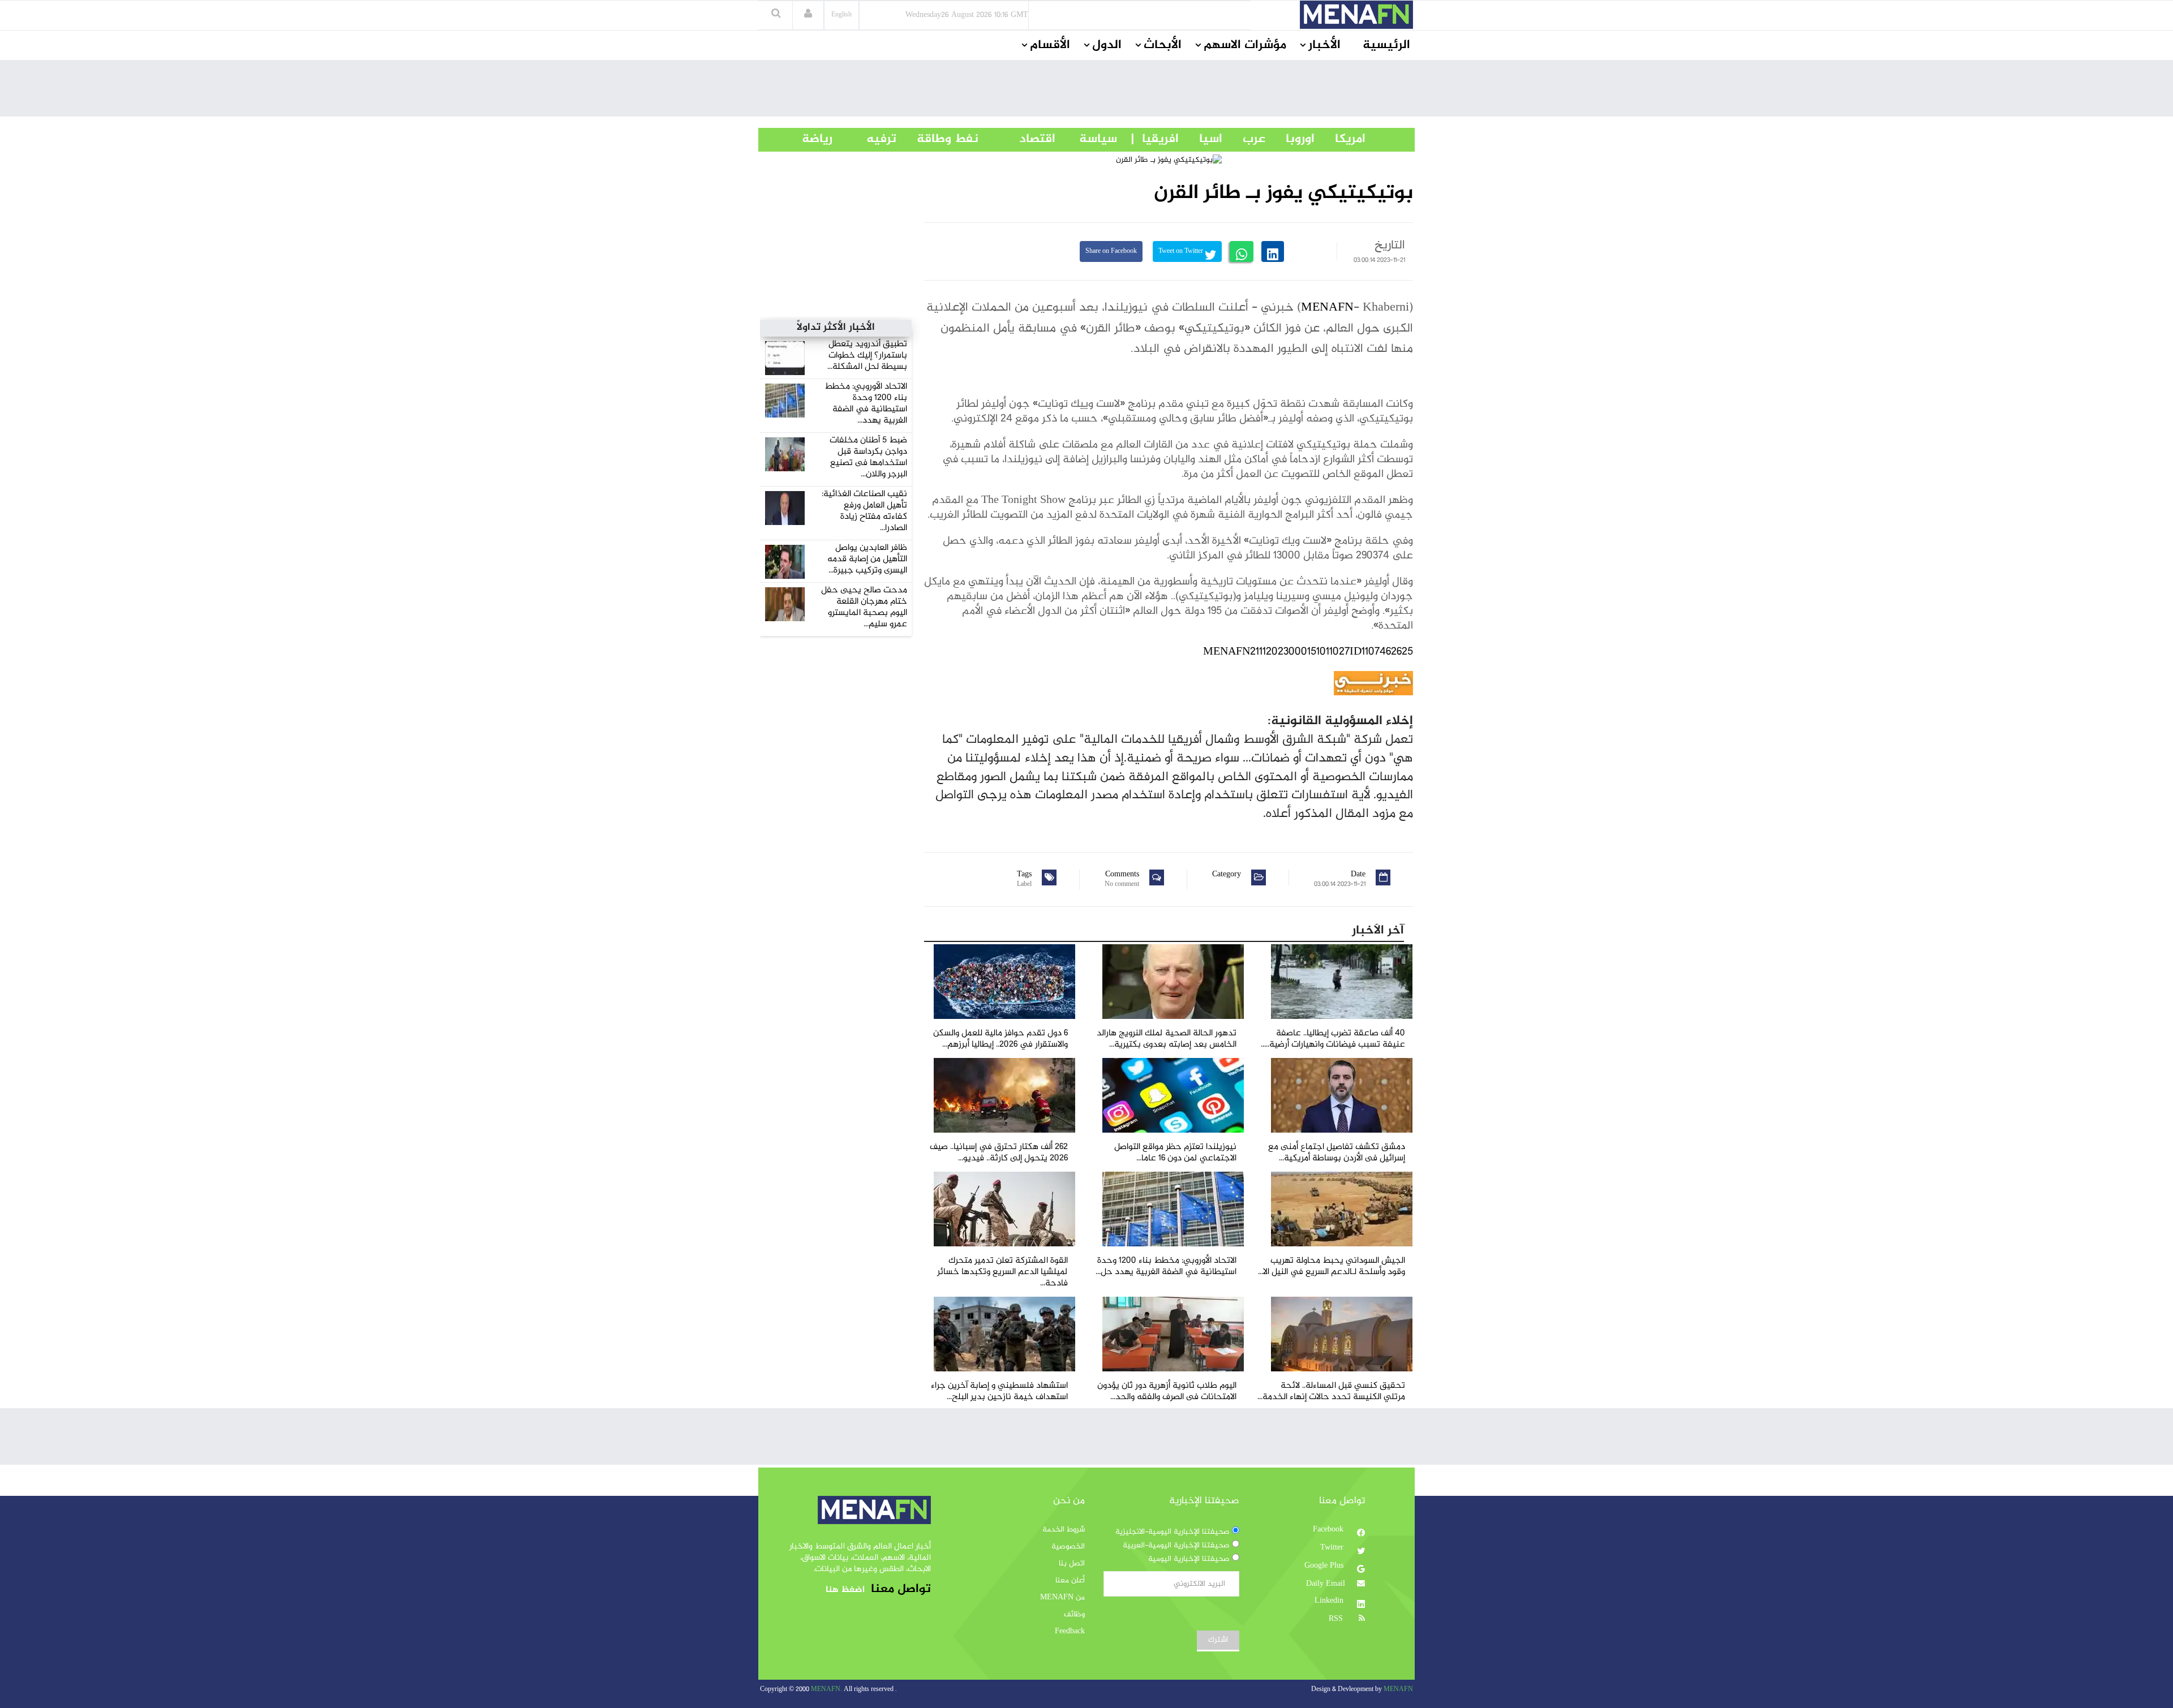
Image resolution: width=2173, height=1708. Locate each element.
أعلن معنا (1070, 1581)
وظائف (1074, 1615)
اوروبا (1290, 139)
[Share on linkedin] (1273, 251)
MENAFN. (826, 1690)
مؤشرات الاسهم (1245, 45)
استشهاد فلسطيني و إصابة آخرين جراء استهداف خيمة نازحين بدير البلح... (999, 1391)
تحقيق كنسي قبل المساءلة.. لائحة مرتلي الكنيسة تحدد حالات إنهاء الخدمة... (1331, 1391)
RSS (1337, 1619)
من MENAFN (1062, 1598)
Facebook (1329, 1530)
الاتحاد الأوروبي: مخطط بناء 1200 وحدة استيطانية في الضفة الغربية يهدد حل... (1166, 1266)
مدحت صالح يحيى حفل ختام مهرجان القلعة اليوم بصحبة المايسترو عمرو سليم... (864, 607)
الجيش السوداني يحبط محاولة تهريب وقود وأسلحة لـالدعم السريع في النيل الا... (1332, 1266)
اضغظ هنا (845, 1590)
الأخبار (1324, 45)
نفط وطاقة (937, 139)
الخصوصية (1068, 1547)
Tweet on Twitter (1182, 251)
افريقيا (1155, 139)
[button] (808, 15)
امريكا (1340, 139)
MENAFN (1327, 308)
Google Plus (1325, 1566)
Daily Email (1326, 1584)
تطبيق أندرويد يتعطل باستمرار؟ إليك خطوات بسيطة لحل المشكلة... (867, 356)
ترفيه (864, 139)
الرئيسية (1386, 45)
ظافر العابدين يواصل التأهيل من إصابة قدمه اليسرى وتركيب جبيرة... (867, 559)
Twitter (1333, 1548)
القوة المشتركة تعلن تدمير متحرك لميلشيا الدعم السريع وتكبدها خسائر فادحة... (1002, 1272)
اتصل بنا (1072, 1564)
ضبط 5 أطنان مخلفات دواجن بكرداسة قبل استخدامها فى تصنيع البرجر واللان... (868, 457)
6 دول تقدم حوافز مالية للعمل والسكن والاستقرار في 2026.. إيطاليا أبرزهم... (1000, 1039)
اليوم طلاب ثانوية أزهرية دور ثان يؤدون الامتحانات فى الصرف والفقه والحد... (1167, 1391)
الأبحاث (1163, 45)
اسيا (1201, 139)
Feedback (1070, 1632)
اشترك (1218, 1640)
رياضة (809, 139)
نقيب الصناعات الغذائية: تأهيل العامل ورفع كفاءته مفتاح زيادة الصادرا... (864, 511)
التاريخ (1390, 246)
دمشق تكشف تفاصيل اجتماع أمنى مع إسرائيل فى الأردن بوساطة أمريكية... (1337, 1153)
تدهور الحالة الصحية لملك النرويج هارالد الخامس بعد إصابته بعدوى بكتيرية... (1167, 1039)
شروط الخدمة (1064, 1530)
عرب (1244, 139)
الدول (1107, 45)
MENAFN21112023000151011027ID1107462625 (1308, 652)
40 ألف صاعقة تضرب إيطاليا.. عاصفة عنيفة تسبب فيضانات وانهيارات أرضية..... (1333, 1039)
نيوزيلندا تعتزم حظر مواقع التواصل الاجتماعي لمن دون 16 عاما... (1175, 1153)
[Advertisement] (1086, 91)
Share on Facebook (1111, 251)
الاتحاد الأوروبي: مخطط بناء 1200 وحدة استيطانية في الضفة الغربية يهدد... (866, 404)
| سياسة (1098, 139)
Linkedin (1330, 1601)
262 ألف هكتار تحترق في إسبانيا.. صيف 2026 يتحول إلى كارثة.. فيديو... (999, 1153)
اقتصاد (1017, 139)
